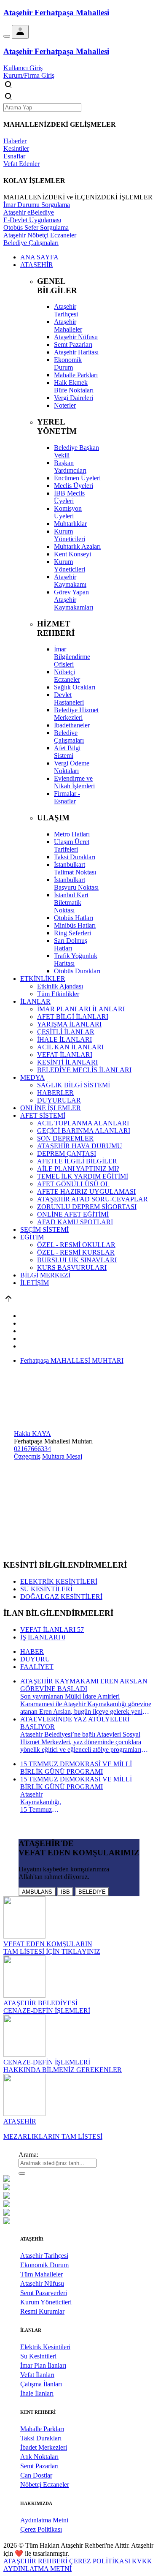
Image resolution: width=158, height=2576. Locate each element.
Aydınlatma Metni (44, 2520)
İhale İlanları (37, 2393)
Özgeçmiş (27, 1456)
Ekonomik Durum (44, 2265)
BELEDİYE (92, 1892)
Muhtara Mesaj (62, 1456)
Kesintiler (16, 148)
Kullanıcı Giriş (23, 68)
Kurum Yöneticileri (46, 2302)
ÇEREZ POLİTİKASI (100, 2561)
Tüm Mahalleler (42, 2274)
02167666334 (32, 1449)
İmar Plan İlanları (43, 2365)
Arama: (28, 2155)
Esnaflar (14, 156)
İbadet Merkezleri (44, 2447)
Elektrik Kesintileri (45, 2347)
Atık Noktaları (39, 2457)
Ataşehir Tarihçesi (44, 2256)
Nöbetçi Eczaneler (45, 2485)
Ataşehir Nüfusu (42, 2283)
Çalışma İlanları (41, 2384)
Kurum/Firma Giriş (29, 75)
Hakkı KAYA (32, 1434)
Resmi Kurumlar (42, 2311)
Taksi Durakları (41, 2438)
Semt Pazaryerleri (44, 2293)
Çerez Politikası (41, 2529)
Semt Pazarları (39, 2466)
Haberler (15, 141)
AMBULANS (37, 1892)
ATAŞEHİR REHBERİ (35, 2561)
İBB (65, 1892)
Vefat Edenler (21, 164)
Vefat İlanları (37, 2375)
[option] (79, 2179)
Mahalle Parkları (42, 2429)
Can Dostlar (36, 2475)
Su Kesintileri (38, 2356)
